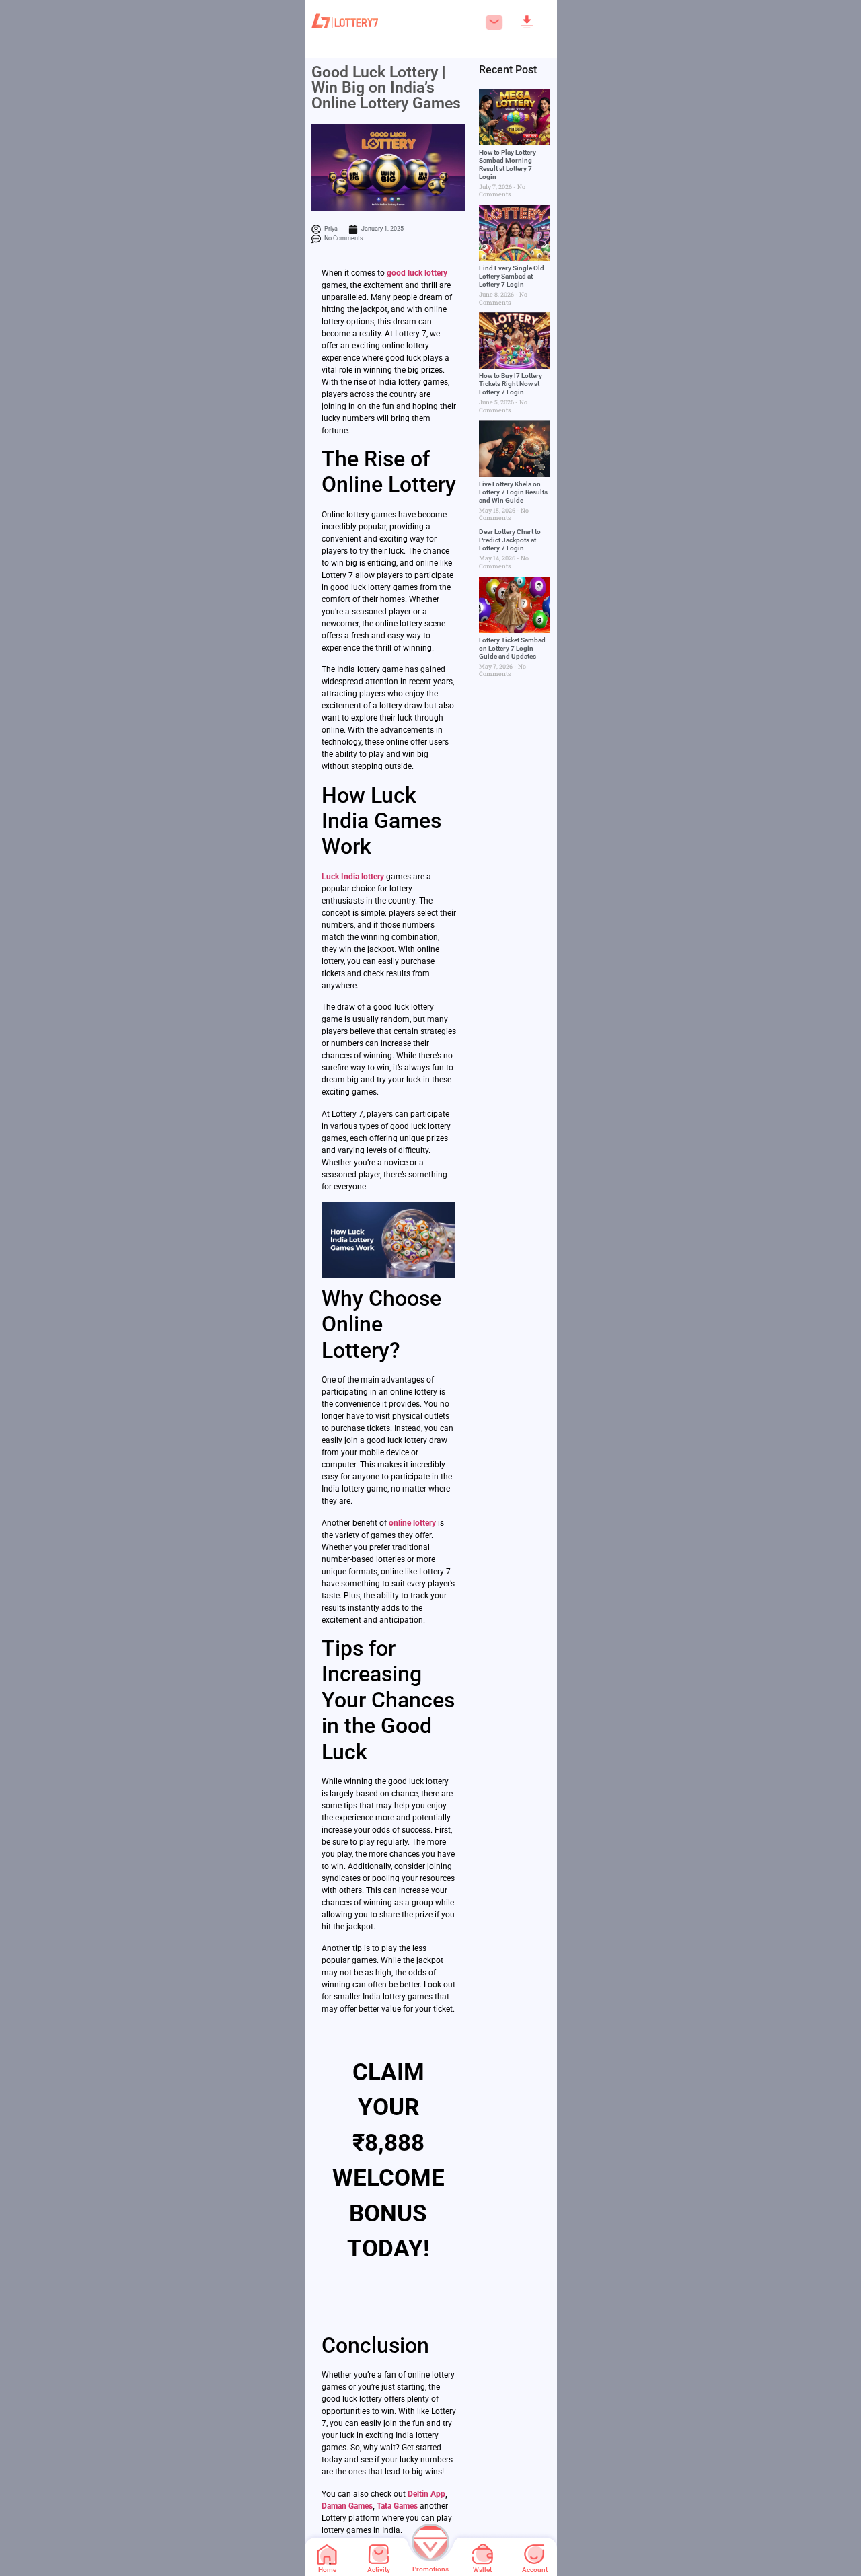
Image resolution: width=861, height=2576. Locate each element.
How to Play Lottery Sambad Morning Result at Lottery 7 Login (508, 164)
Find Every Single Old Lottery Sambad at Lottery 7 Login (512, 276)
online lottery (412, 1523)
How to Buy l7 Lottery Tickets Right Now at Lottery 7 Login (511, 384)
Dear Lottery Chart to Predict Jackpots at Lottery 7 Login (510, 540)
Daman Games (347, 2506)
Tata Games (397, 2506)
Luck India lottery (353, 877)
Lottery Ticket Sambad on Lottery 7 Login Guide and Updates (512, 648)
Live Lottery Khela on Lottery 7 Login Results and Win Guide (513, 492)
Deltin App (426, 2494)
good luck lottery (417, 273)
